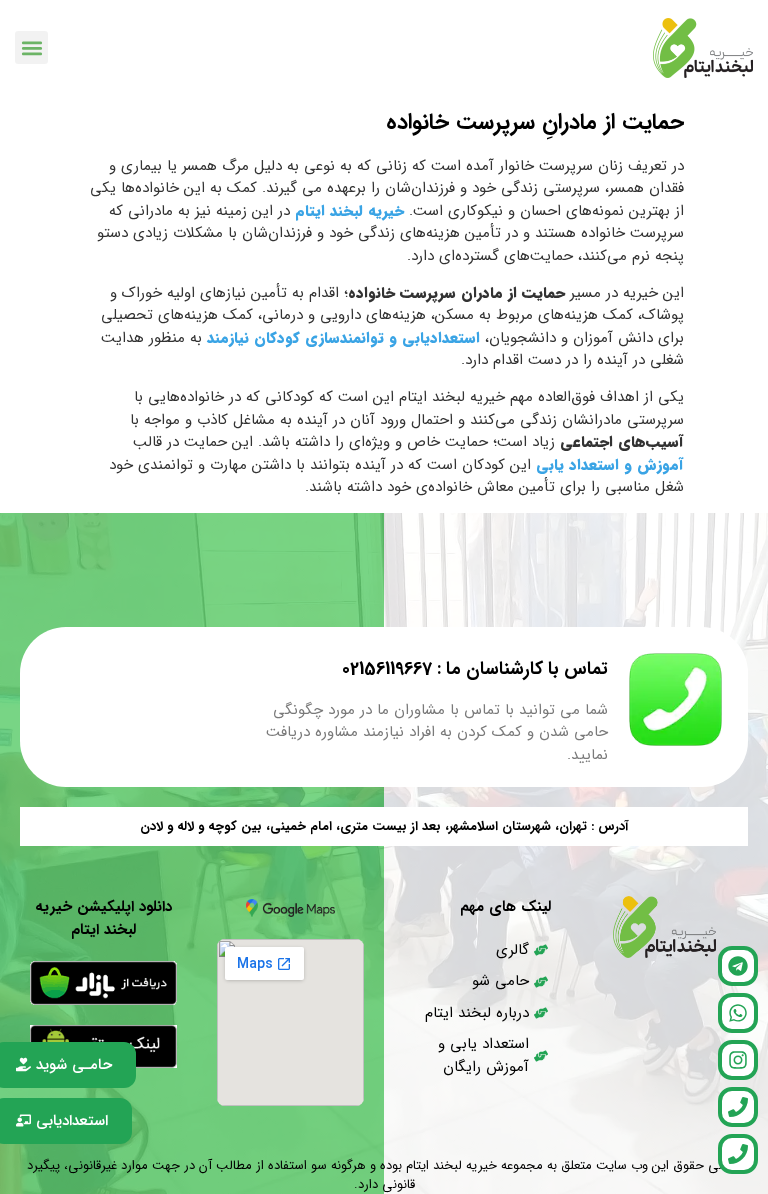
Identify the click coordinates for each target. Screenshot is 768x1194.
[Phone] (738, 1107)
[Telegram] (738, 966)
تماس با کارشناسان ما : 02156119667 (475, 669)
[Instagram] (738, 1060)
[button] (31, 47)
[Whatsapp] (738, 1013)
